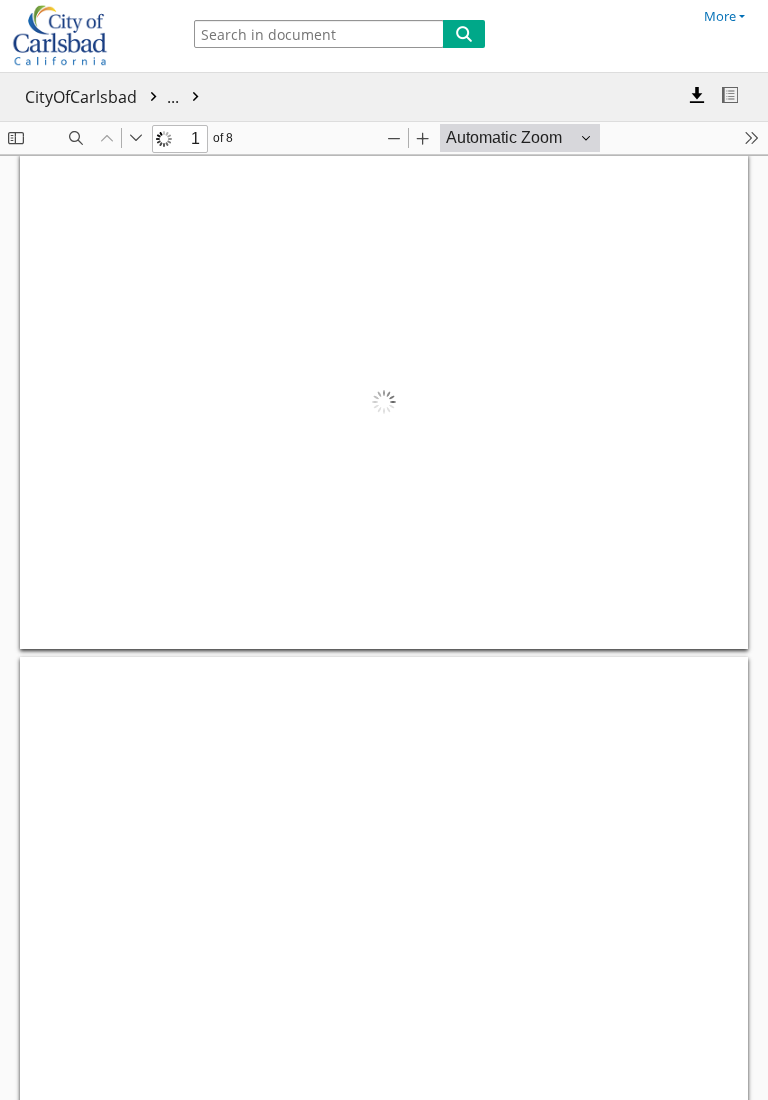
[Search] (464, 34)
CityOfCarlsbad (104, 97)
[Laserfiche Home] (85, 36)
